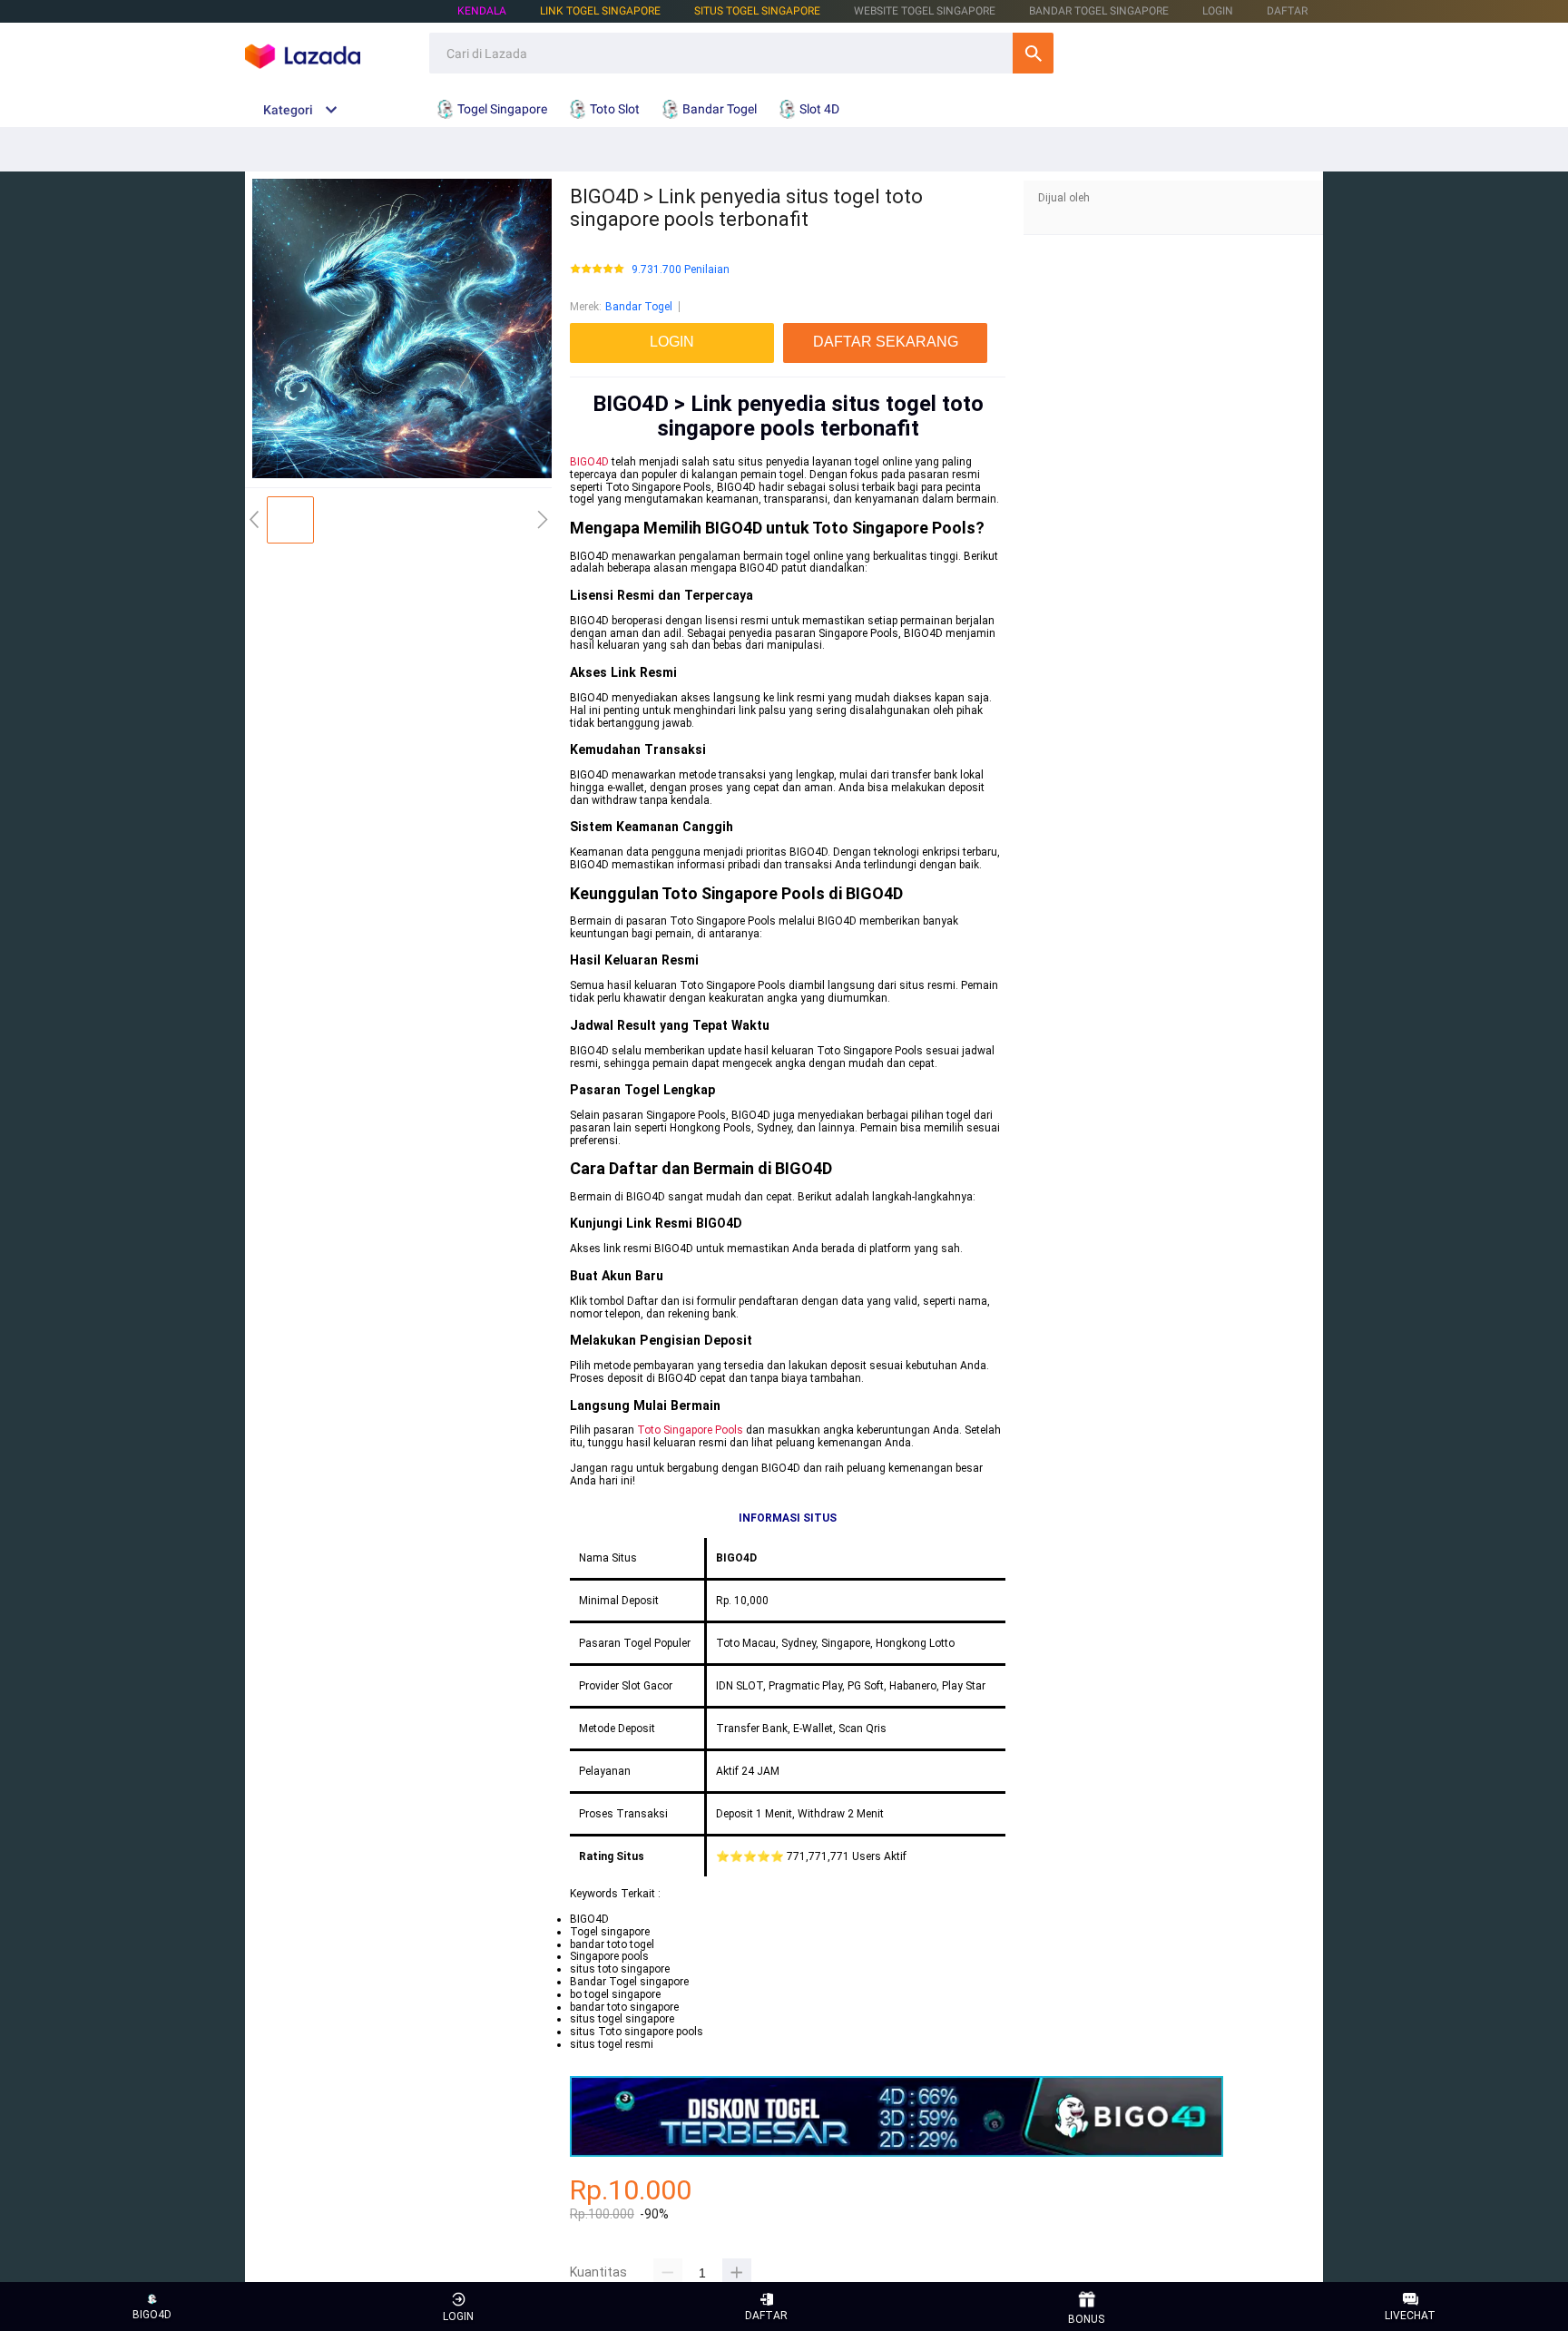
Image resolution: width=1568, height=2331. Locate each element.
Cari (1033, 53)
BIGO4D (589, 462)
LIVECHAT (1410, 2316)
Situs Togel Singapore (757, 11)
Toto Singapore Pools (690, 1430)
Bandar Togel (639, 307)
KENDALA (482, 11)
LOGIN (1218, 11)
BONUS (1086, 2319)
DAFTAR (1287, 11)
